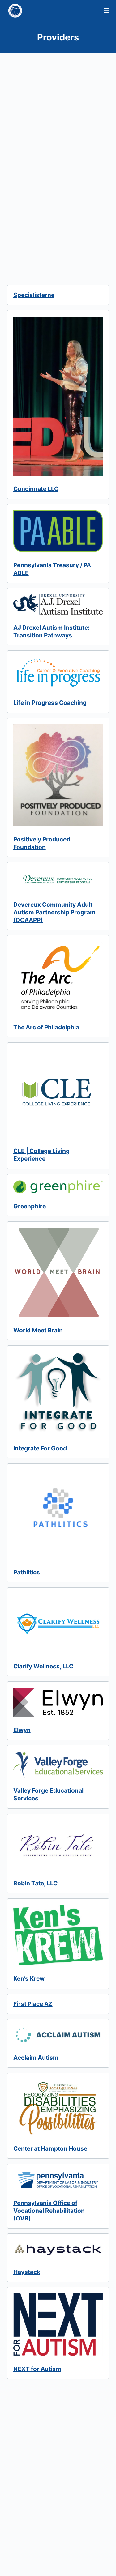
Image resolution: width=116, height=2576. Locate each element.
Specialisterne (34, 295)
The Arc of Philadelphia (46, 1027)
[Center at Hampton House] (58, 2107)
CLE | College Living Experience (41, 1155)
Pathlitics (27, 1572)
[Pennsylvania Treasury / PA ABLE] (58, 531)
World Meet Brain (38, 1330)
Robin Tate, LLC (35, 1883)
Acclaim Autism (36, 2058)
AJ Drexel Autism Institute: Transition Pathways (52, 631)
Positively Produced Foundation (42, 843)
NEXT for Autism (37, 2369)
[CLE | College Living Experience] (58, 1093)
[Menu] (106, 11)
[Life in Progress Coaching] (58, 673)
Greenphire (30, 1206)
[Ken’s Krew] (58, 1935)
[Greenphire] (58, 1187)
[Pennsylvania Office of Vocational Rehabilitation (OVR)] (58, 2180)
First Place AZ (33, 2004)
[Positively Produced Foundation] (58, 775)
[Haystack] (58, 2249)
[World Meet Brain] (58, 1273)
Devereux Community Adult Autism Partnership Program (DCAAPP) (54, 912)
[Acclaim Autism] (58, 2035)
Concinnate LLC (36, 489)
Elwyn (22, 1730)
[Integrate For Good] (58, 1394)
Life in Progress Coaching (50, 703)
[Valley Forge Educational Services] (58, 1765)
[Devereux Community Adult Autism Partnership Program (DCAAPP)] (58, 880)
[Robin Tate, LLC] (58, 1845)
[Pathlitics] (58, 1514)
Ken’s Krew (29, 1978)
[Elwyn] (58, 1702)
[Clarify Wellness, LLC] (58, 1623)
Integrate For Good (40, 1448)
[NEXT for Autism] (58, 2324)
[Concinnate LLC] (58, 396)
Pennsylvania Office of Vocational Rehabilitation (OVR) (49, 2211)
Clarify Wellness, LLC (43, 1666)
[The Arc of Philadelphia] (58, 978)
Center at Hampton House (50, 2148)
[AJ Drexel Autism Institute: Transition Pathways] (58, 604)
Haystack (27, 2272)
